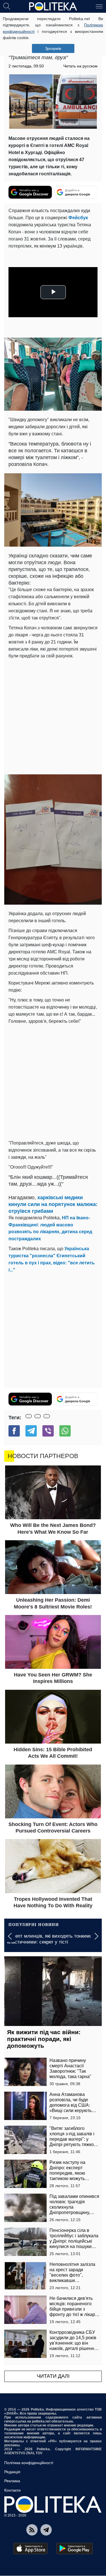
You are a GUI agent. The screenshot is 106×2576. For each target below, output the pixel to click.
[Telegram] (31, 1431)
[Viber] (48, 1431)
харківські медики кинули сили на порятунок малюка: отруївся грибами (53, 1204)
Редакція (12, 2472)
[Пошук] (7, 6)
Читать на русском (80, 66)
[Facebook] (14, 1431)
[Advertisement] (53, 716)
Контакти (12, 2490)
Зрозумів (53, 48)
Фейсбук (78, 218)
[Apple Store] (31, 2549)
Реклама (12, 2481)
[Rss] (32, 2530)
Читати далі (53, 2376)
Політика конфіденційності (29, 2463)
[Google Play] (75, 2549)
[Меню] (99, 6)
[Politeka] (53, 7)
